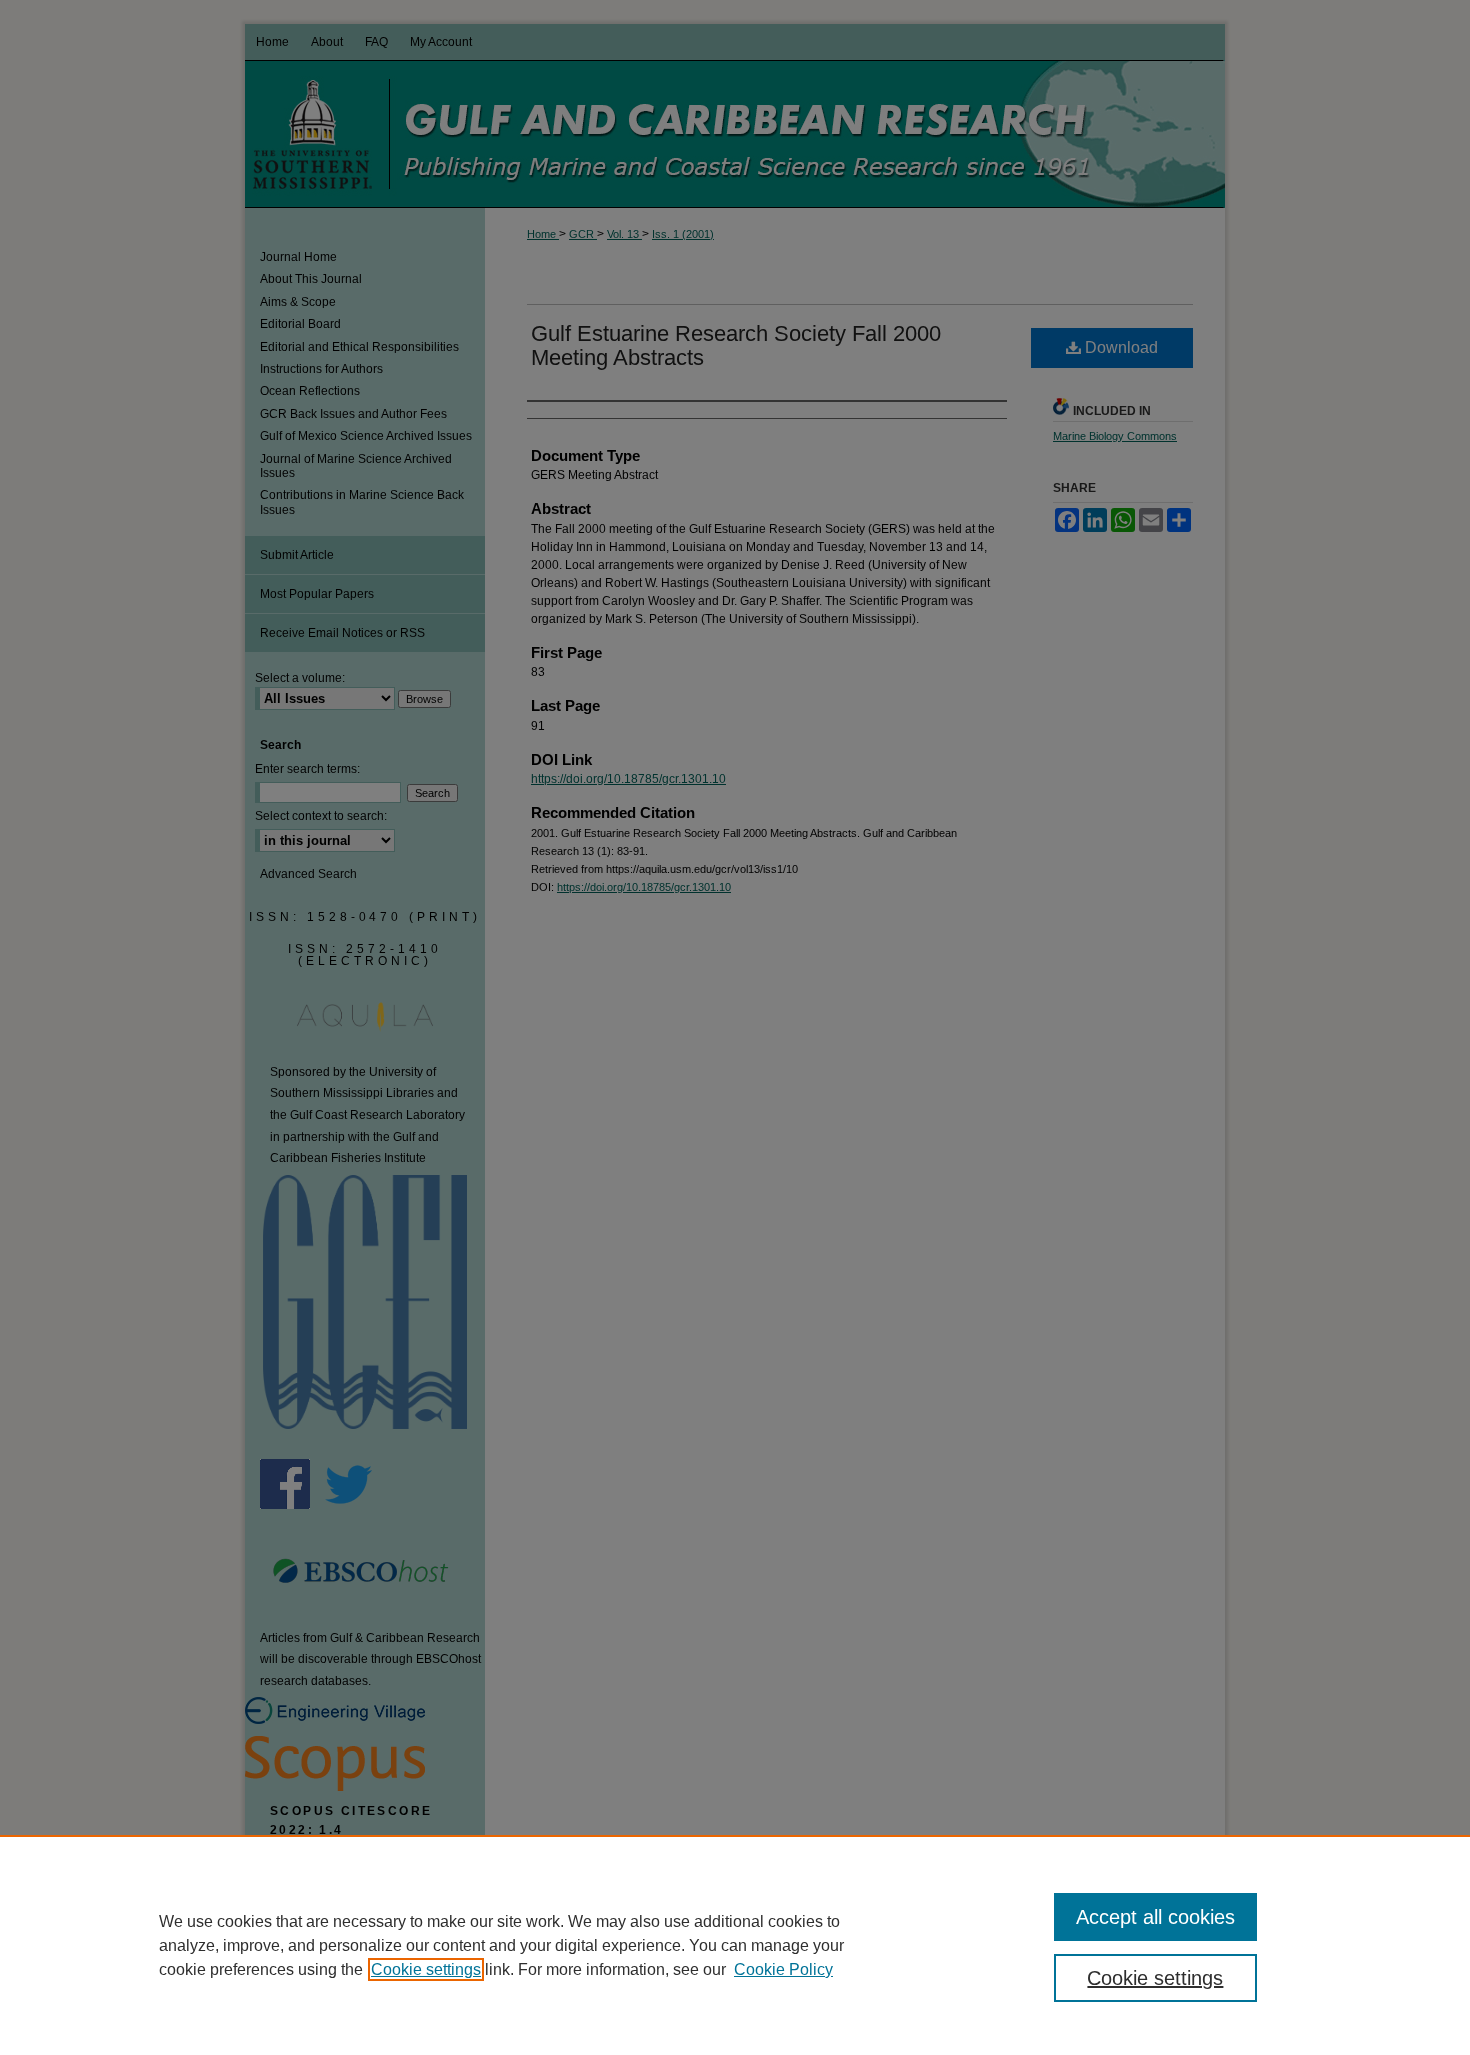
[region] (735, 1945)
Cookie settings (426, 1969)
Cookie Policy (783, 1969)
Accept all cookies (1155, 1917)
